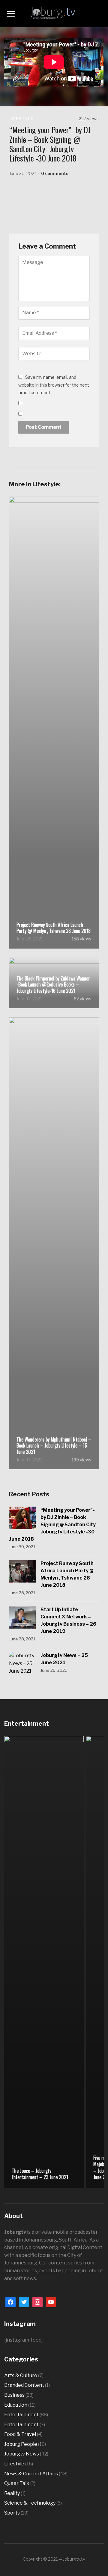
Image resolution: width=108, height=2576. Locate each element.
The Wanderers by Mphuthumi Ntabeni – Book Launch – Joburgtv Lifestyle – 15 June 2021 (54, 1446)
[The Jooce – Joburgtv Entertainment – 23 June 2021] (44, 1961)
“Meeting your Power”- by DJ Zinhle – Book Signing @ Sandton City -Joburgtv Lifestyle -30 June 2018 (54, 1525)
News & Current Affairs (31, 2474)
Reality (12, 2493)
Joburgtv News (22, 2454)
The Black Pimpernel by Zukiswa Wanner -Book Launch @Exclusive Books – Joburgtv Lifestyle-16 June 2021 (53, 985)
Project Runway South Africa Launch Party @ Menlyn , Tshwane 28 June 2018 (54, 928)
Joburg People (21, 2444)
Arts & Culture (21, 2375)
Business (14, 2395)
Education (16, 2405)
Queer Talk (17, 2483)
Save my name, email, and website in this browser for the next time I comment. (54, 385)
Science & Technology (30, 2503)
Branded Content (24, 2385)
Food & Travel (20, 2434)
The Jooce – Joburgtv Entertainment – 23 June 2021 (40, 2174)
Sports (12, 2513)
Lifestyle (21, 119)
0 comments (55, 173)
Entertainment (21, 2415)
